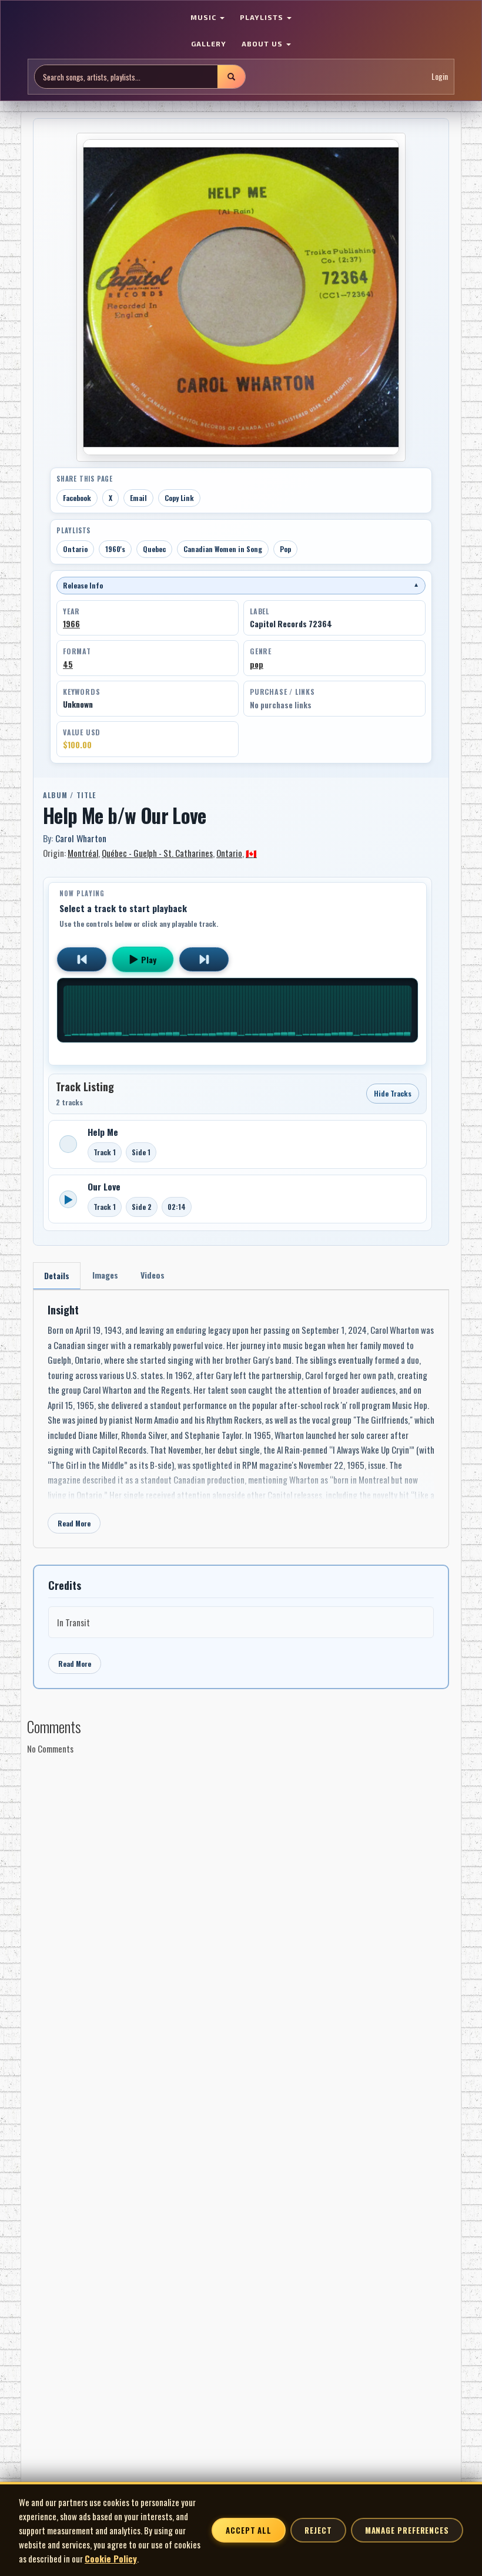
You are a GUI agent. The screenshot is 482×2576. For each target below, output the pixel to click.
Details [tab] (57, 1275)
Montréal (83, 853)
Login (440, 76)
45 (68, 664)
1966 (71, 624)
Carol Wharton (81, 838)
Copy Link (179, 498)
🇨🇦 (251, 853)
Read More (74, 1523)
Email (138, 498)
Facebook (77, 498)
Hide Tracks (393, 1093)
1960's (115, 549)
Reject (318, 2530)
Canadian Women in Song (223, 549)
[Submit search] (231, 77)
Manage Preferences (407, 2530)
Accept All (249, 2530)
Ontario (75, 549)
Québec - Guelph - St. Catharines (157, 853)
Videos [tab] (153, 1275)
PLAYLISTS (263, 17)
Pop (285, 549)
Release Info (241, 585)
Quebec (154, 549)
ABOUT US (263, 43)
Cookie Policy (111, 2558)
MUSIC (205, 17)
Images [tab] (105, 1275)
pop (257, 664)
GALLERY (209, 43)
